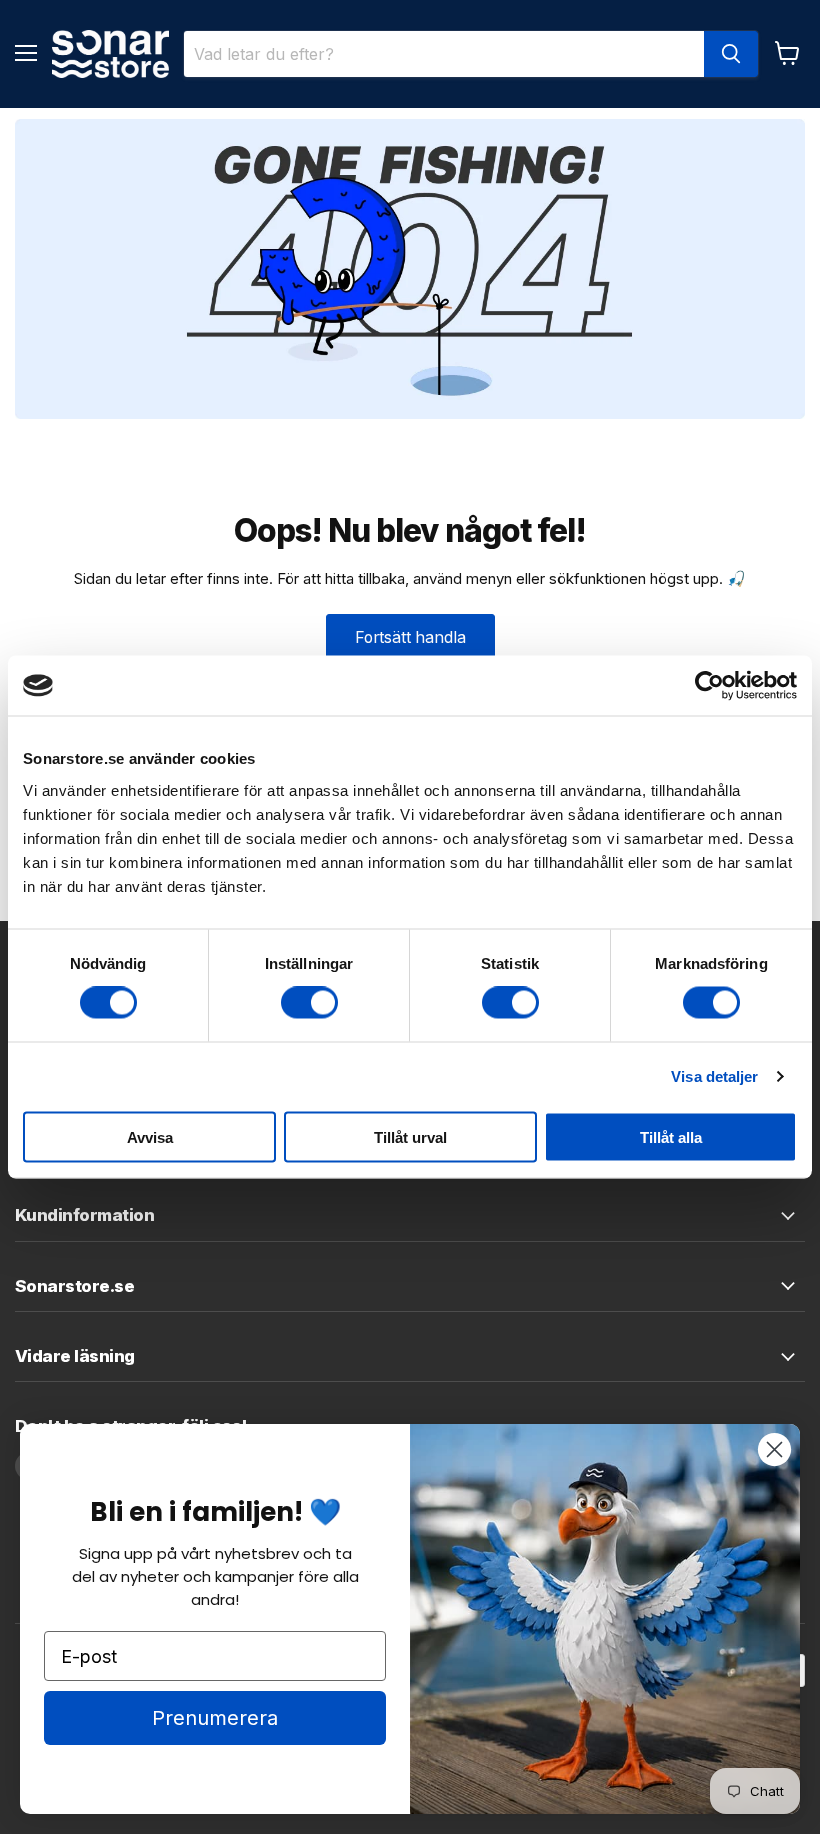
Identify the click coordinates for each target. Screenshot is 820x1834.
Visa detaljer (714, 1076)
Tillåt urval (410, 1136)
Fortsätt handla (410, 637)
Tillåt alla (671, 1136)
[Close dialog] (774, 1449)
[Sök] (731, 54)
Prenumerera (215, 1718)
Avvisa (150, 1136)
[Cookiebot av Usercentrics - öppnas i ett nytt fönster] (709, 686)
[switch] (309, 1003)
